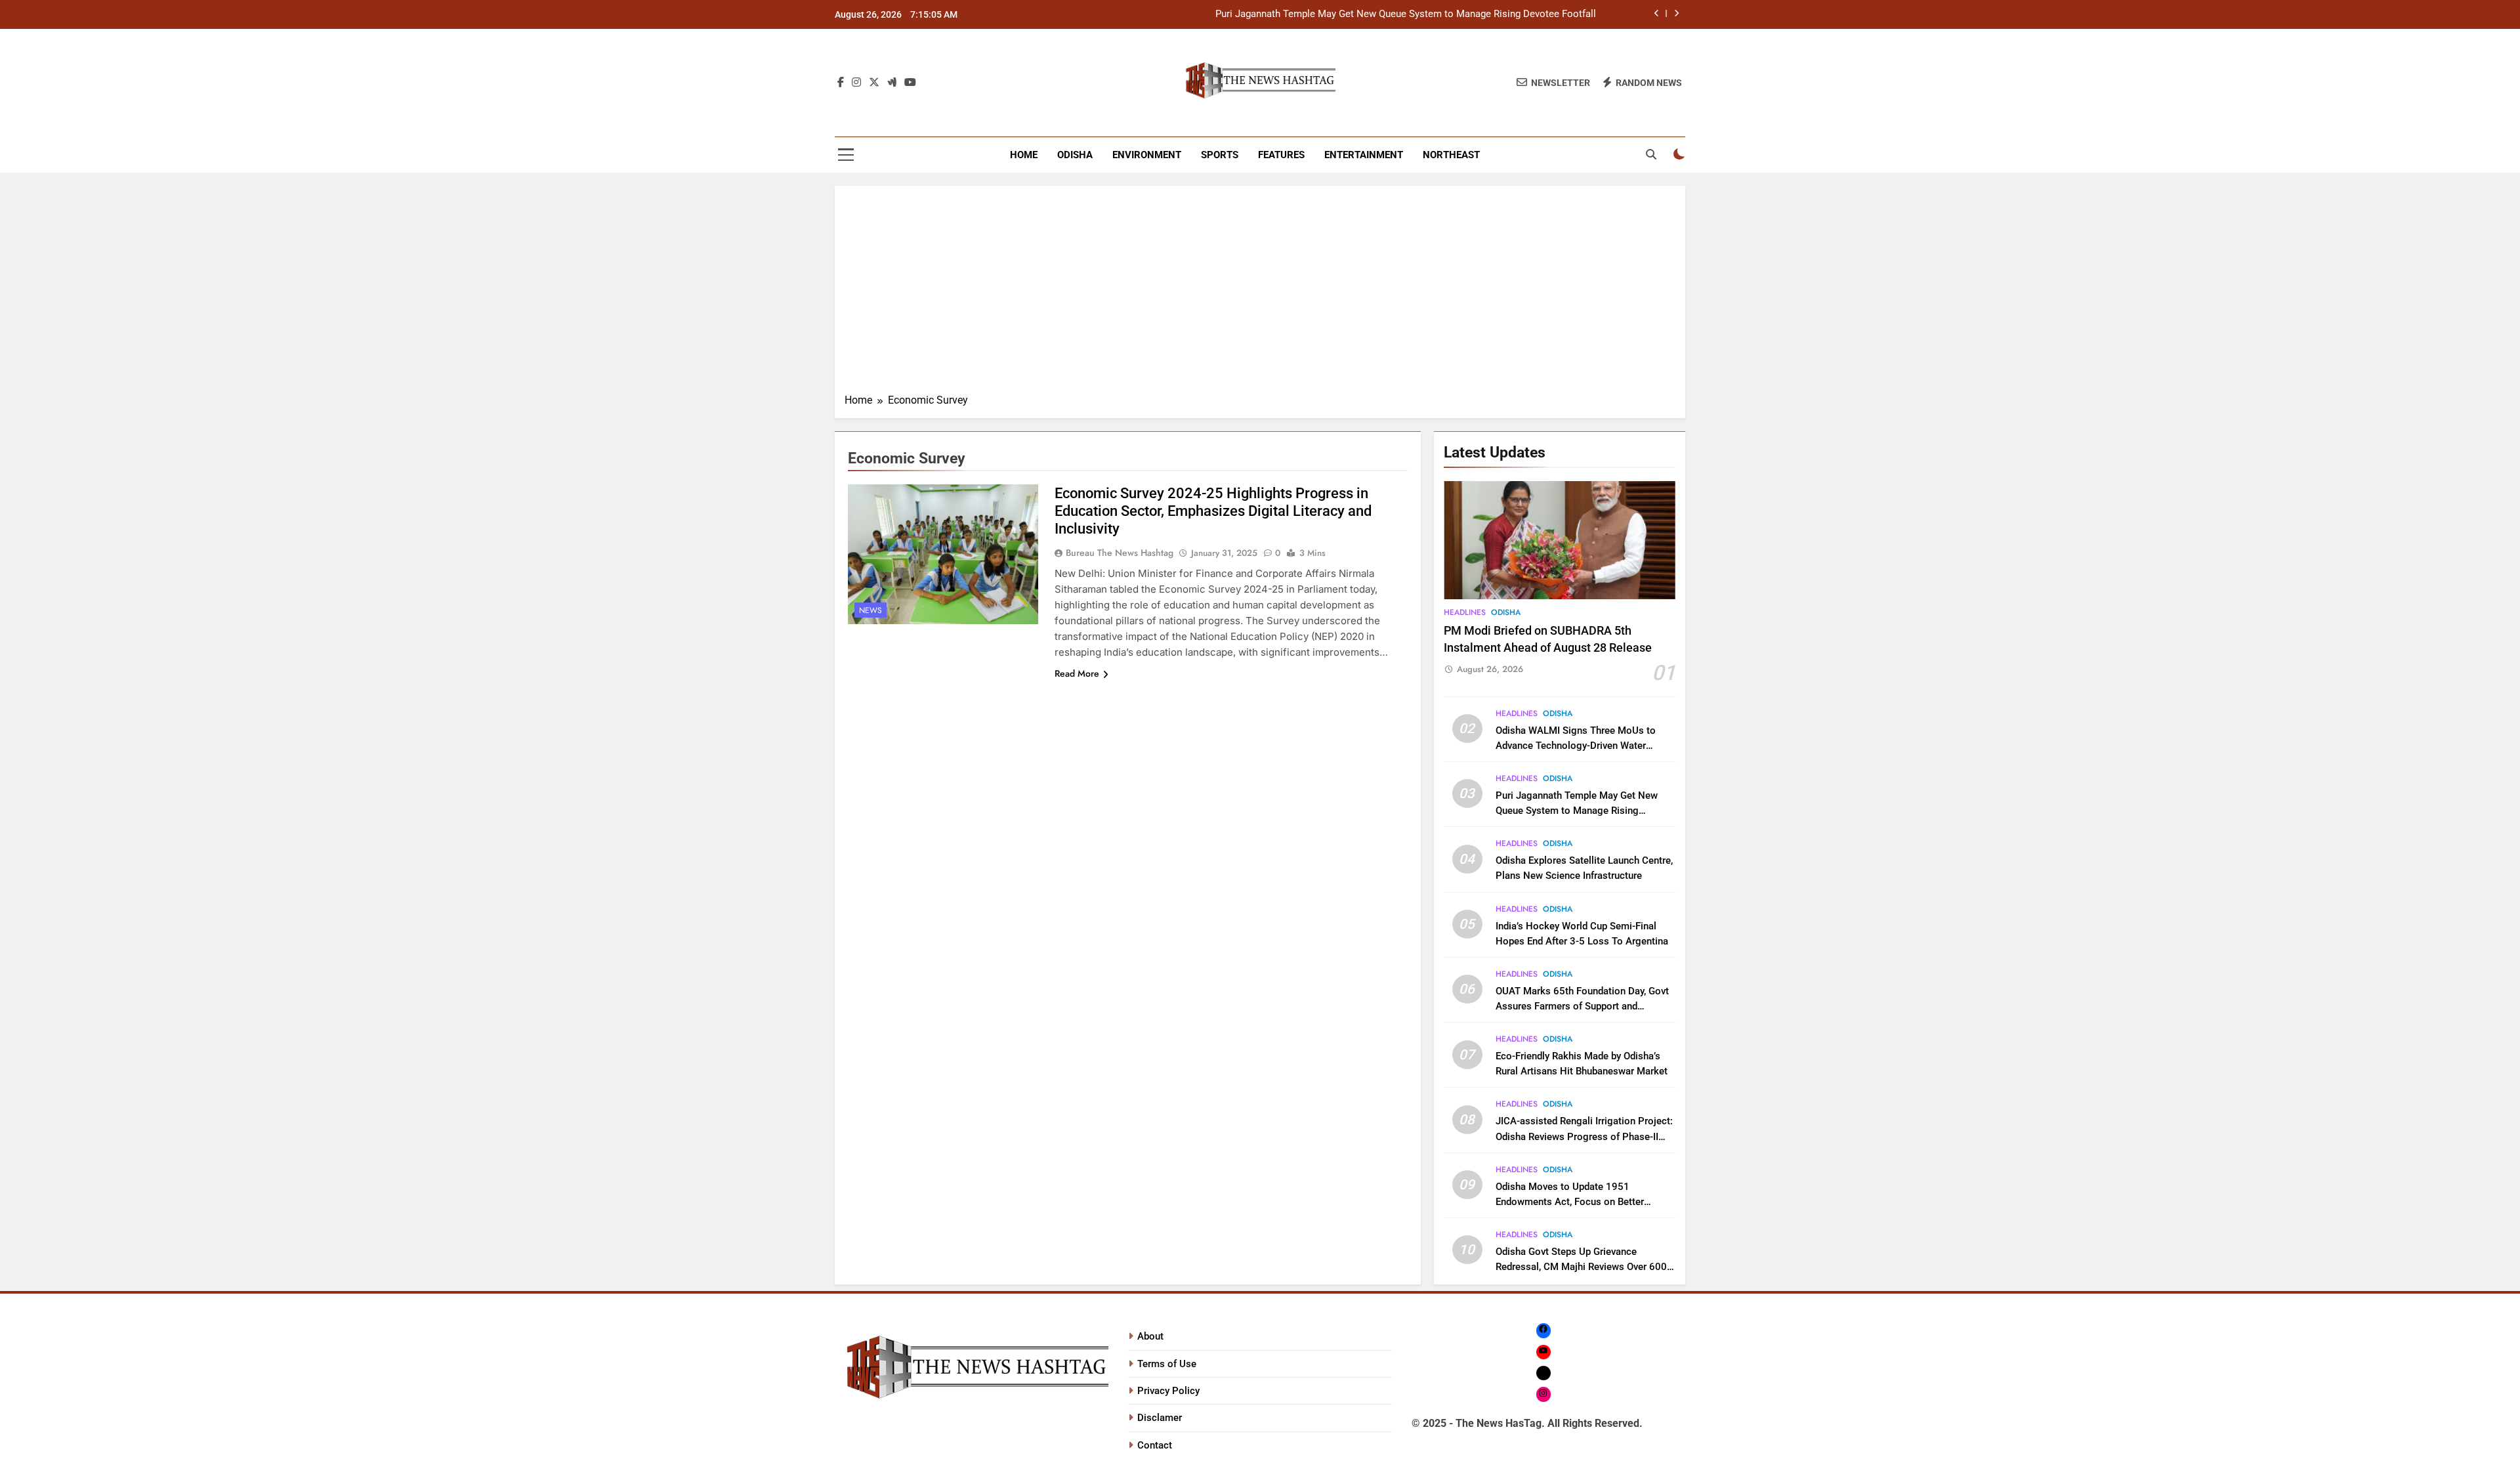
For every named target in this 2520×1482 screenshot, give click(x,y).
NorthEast (1451, 155)
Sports (1220, 155)
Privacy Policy (1168, 1391)
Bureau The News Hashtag (1120, 553)
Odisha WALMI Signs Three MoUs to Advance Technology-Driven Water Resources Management (1576, 746)
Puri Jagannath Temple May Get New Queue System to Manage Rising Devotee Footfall (1406, 14)
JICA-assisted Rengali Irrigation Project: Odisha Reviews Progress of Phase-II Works (1584, 1136)
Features (1281, 155)
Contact (1155, 1445)
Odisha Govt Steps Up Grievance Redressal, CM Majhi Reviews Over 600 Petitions (1581, 1267)
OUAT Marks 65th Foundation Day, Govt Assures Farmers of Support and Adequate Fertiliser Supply (1582, 1006)
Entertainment (1364, 155)
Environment (1147, 155)
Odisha (1075, 155)
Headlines (1465, 612)
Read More (1077, 673)
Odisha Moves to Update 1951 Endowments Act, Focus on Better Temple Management (1570, 1202)
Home (1024, 155)
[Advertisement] (1260, 294)
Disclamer (1160, 1418)
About (1150, 1336)
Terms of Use (1167, 1364)
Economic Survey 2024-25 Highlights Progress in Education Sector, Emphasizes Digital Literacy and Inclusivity (1213, 511)
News (871, 610)
